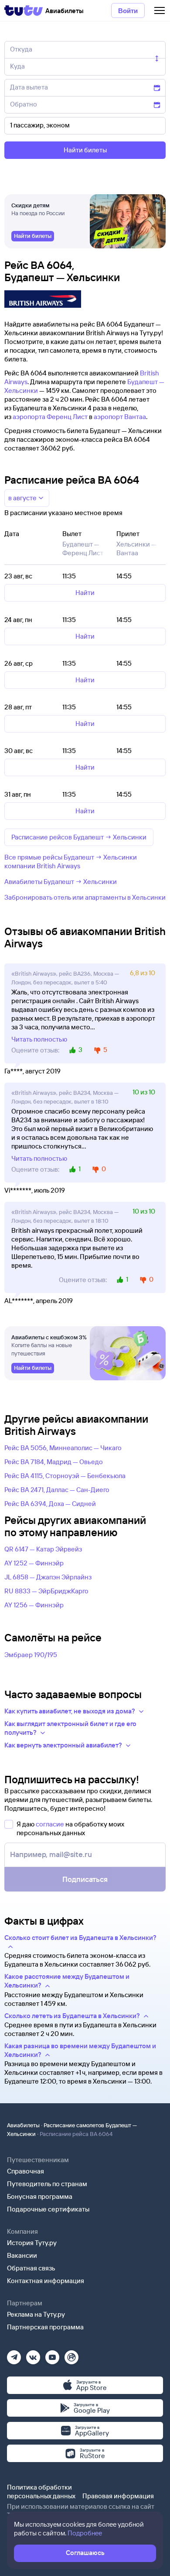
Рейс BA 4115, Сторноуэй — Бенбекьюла (65, 1476)
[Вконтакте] (33, 2354)
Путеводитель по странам (47, 2184)
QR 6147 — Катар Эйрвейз (43, 1549)
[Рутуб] (71, 2354)
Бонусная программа (40, 2196)
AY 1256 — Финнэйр (34, 1605)
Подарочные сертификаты (48, 2209)
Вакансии (22, 2255)
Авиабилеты (23, 2125)
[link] (33, 236)
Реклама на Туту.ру (36, 2314)
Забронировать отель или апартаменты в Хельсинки (85, 897)
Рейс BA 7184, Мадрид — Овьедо (54, 1462)
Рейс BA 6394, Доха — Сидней (50, 1504)
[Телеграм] (14, 2354)
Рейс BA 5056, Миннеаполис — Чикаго (63, 1448)
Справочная (25, 2171)
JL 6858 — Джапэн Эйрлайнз (48, 1577)
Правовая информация (118, 2496)
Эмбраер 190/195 (31, 1655)
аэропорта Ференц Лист (50, 417)
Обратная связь (31, 2268)
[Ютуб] (52, 2354)
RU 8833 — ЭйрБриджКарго (46, 1591)
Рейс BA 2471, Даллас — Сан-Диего (57, 1490)
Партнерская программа (45, 2327)
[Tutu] (24, 10)
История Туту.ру (32, 2243)
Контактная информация (46, 2281)
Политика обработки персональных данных (41, 2492)
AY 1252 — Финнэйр (34, 1563)
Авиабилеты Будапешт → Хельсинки (61, 882)
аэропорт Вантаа (120, 417)
